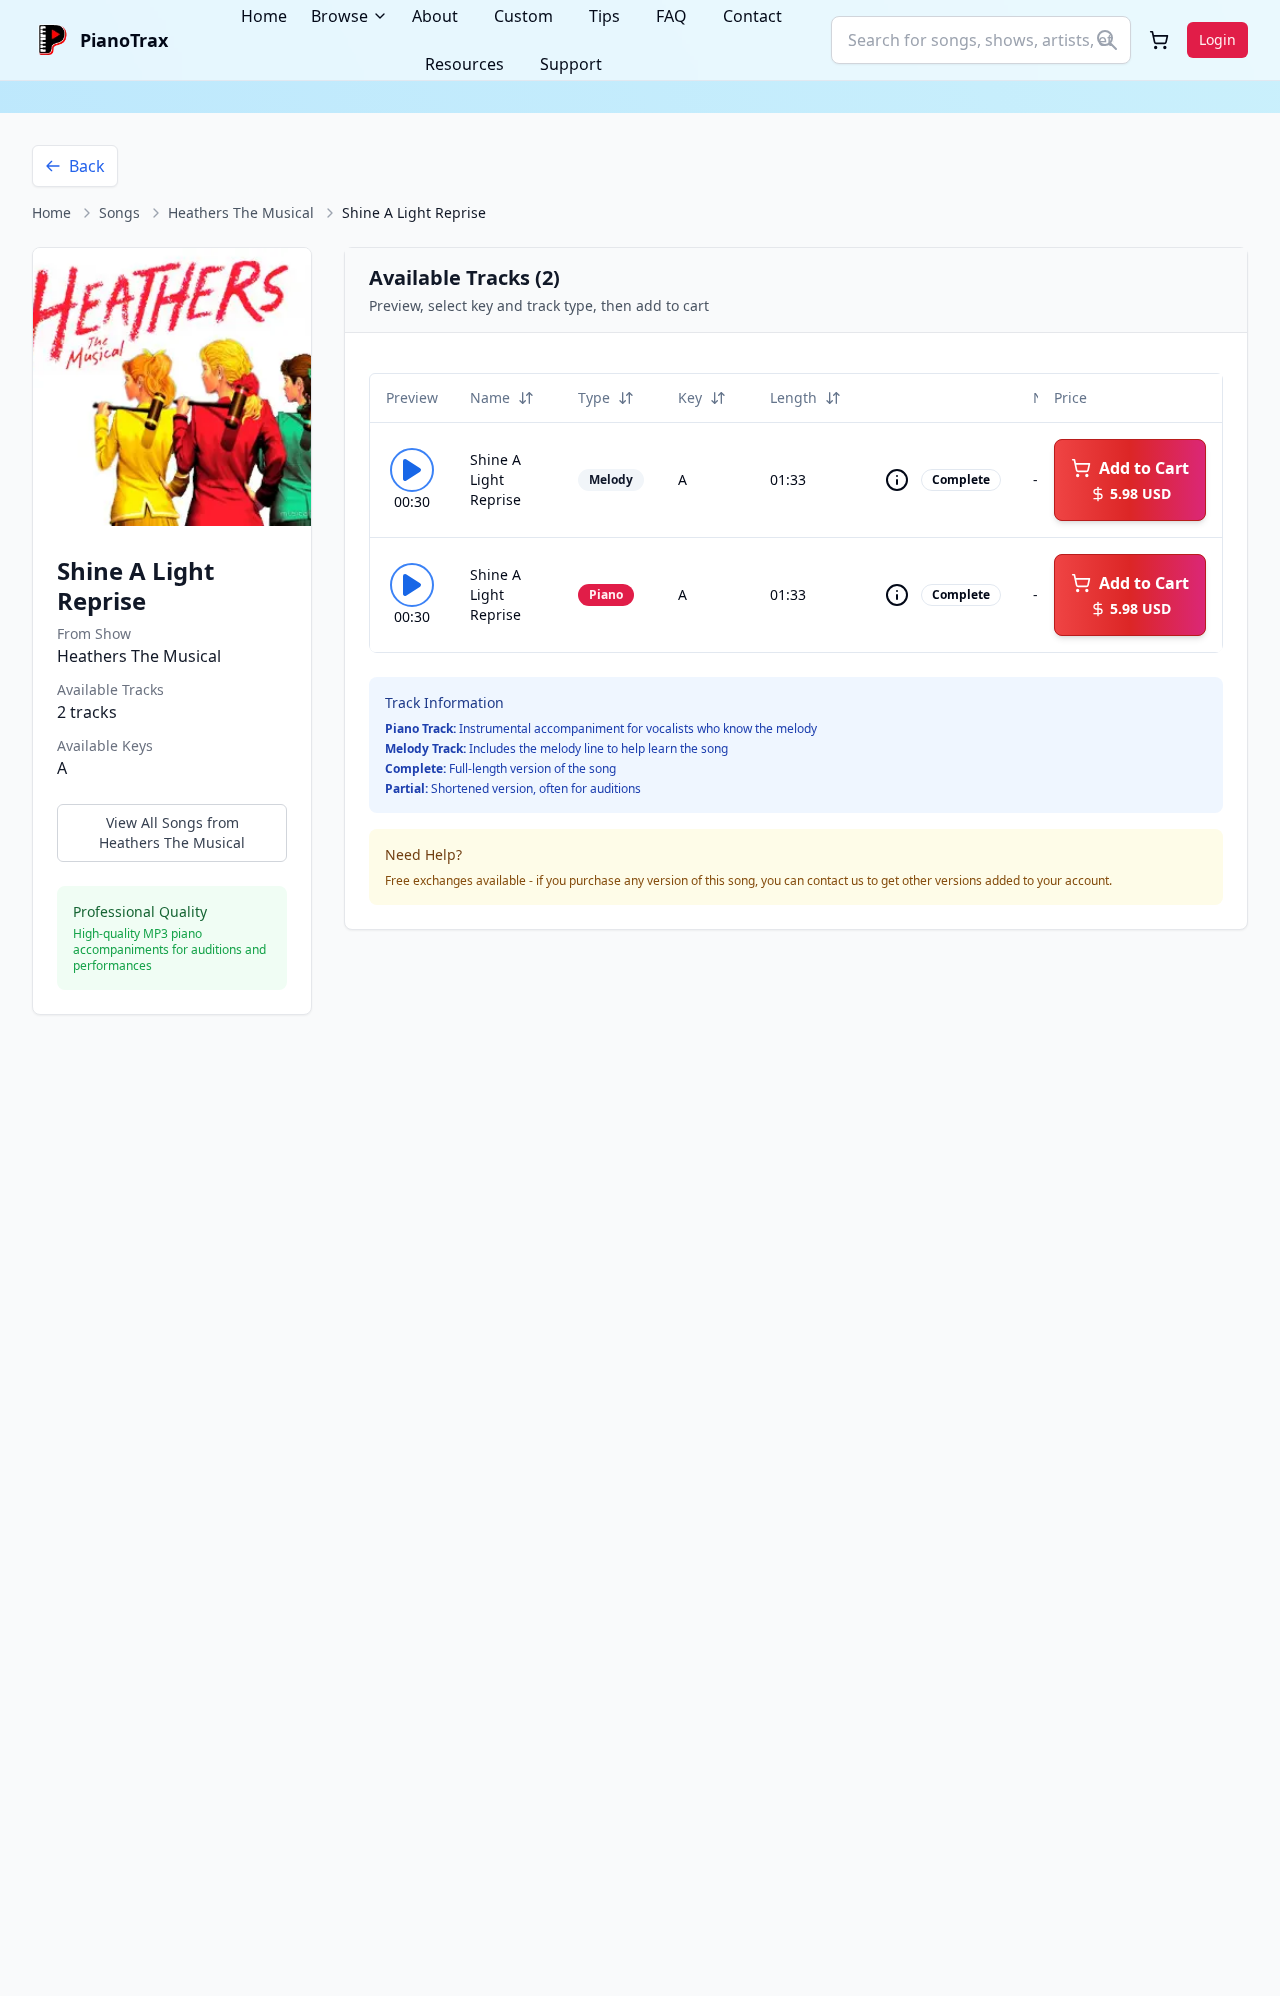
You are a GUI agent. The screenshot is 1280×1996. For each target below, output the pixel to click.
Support (571, 64)
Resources (464, 64)
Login (1217, 39)
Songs (119, 212)
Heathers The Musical (241, 212)
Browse (339, 16)
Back (87, 166)
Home (51, 212)
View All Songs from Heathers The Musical (172, 832)
